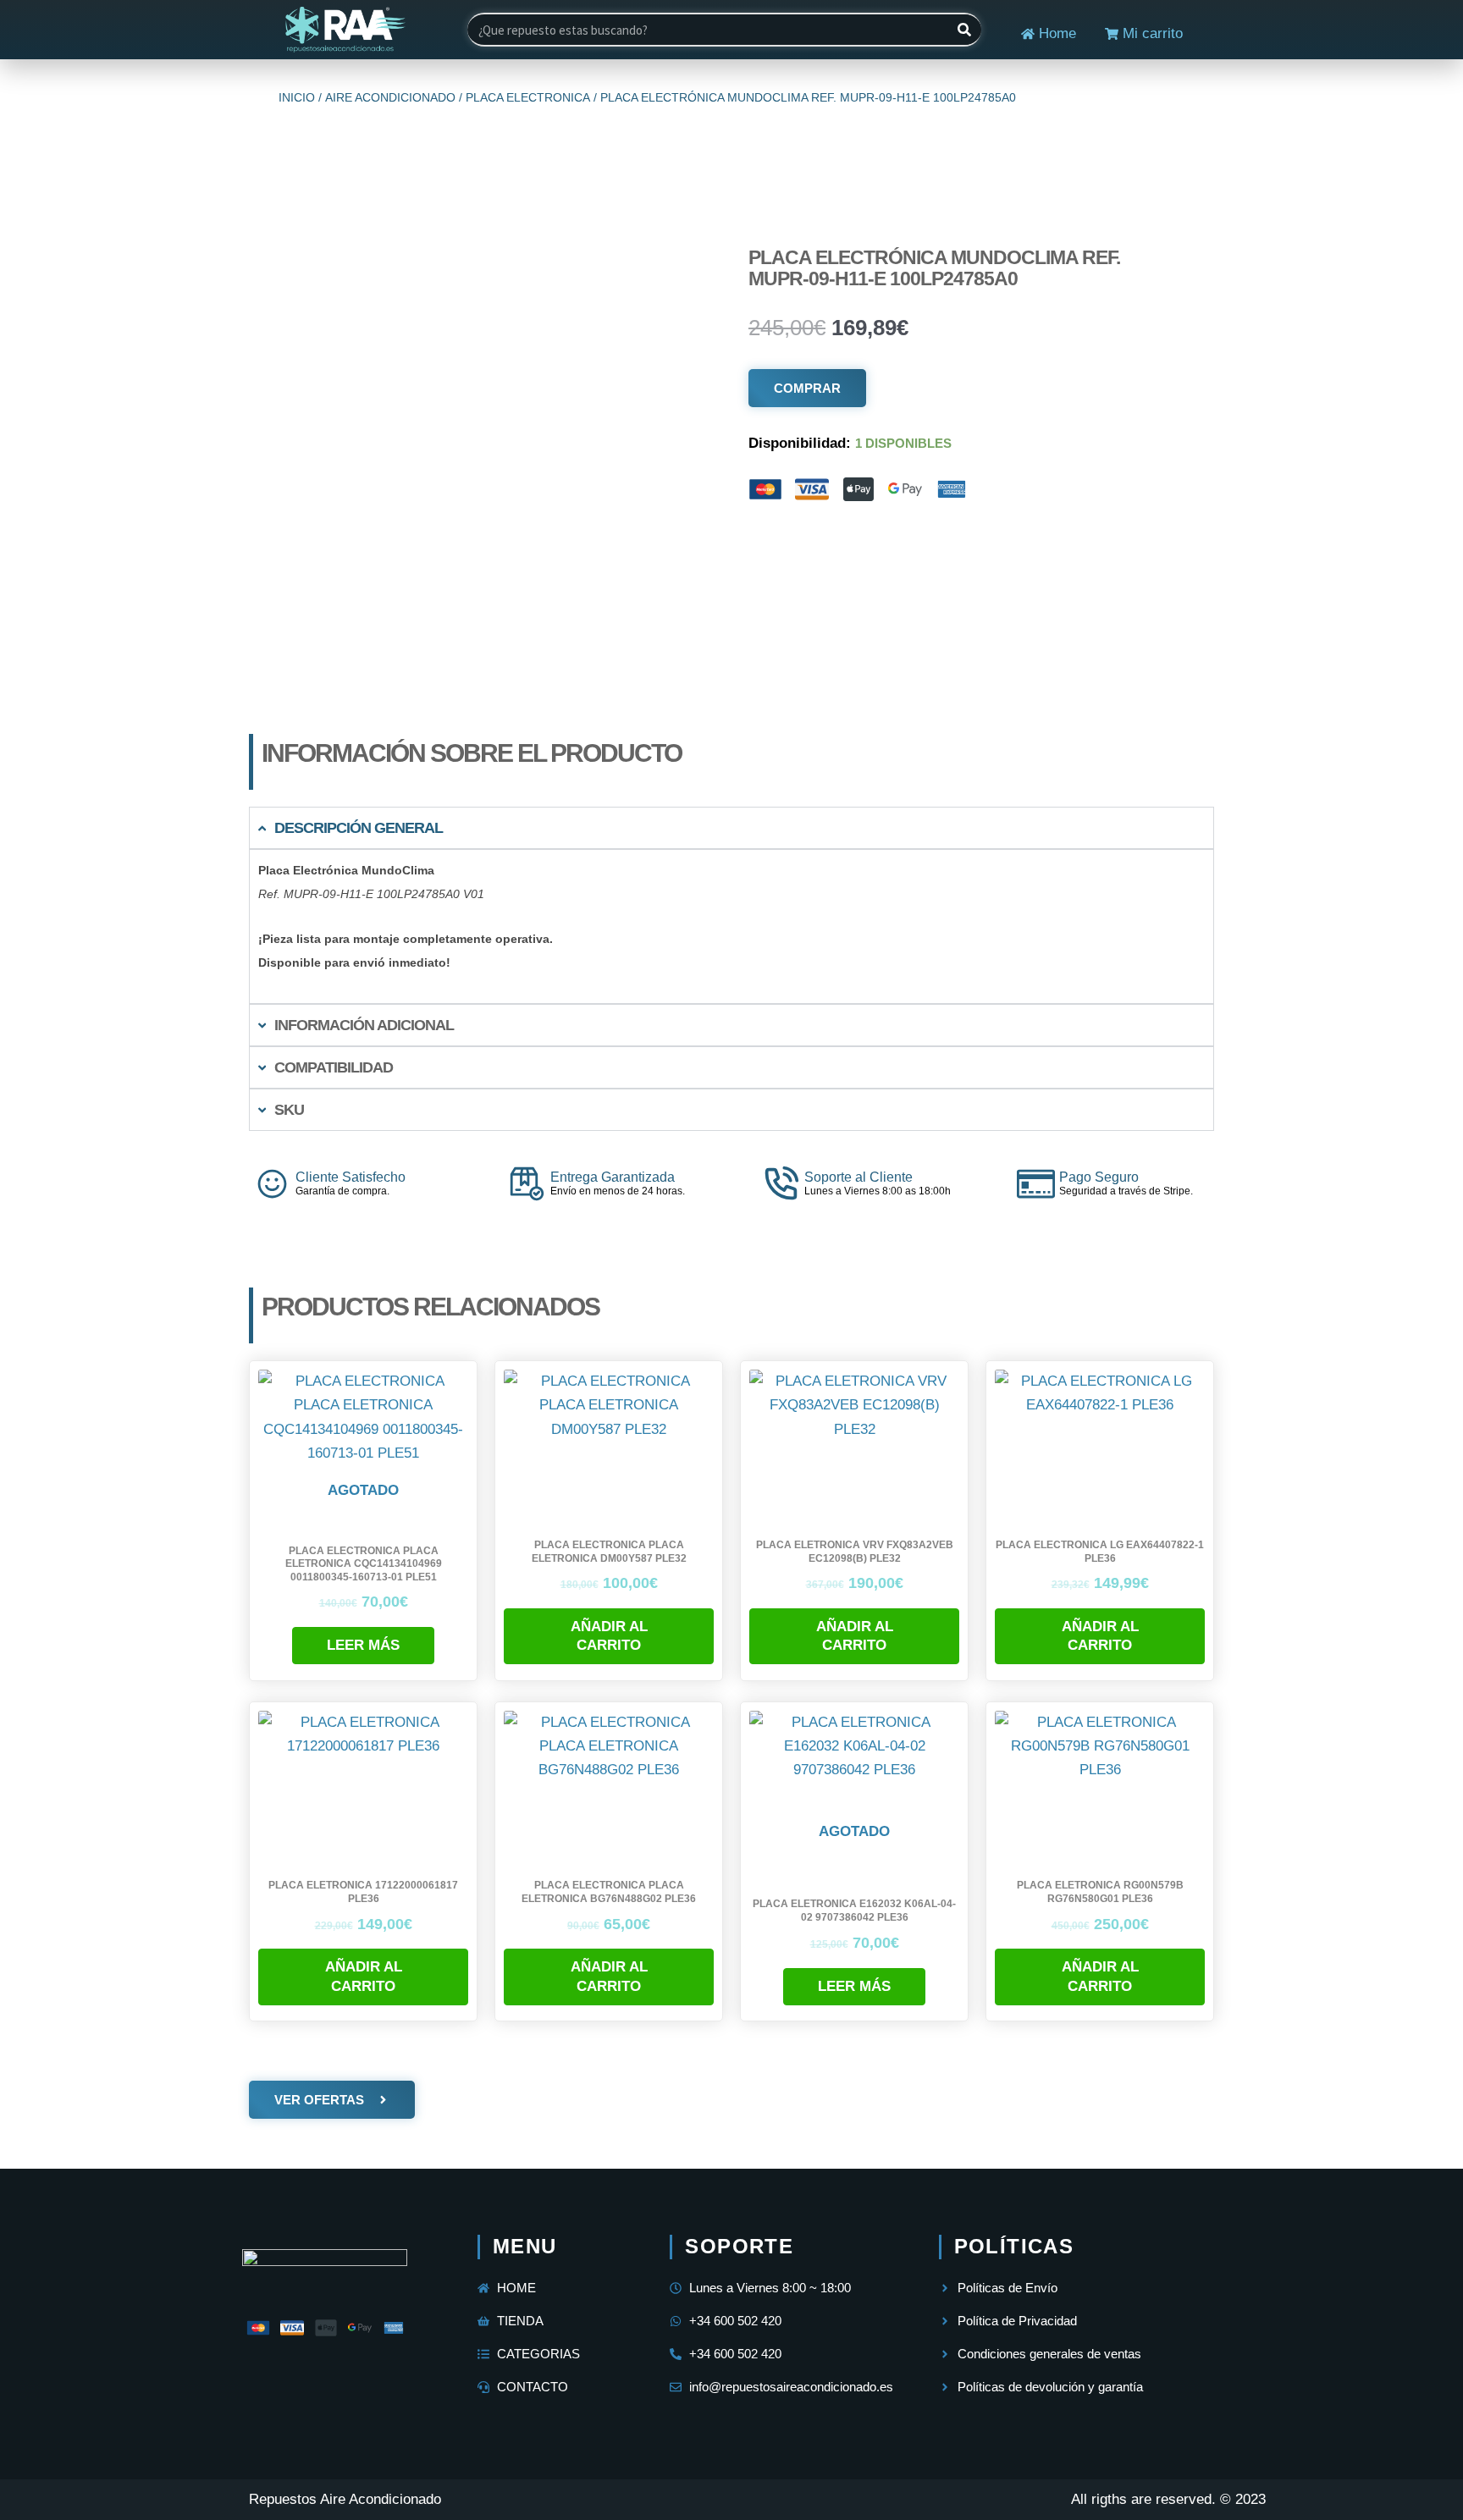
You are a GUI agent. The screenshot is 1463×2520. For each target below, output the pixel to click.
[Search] (964, 30)
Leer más (363, 1645)
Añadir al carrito (609, 1636)
